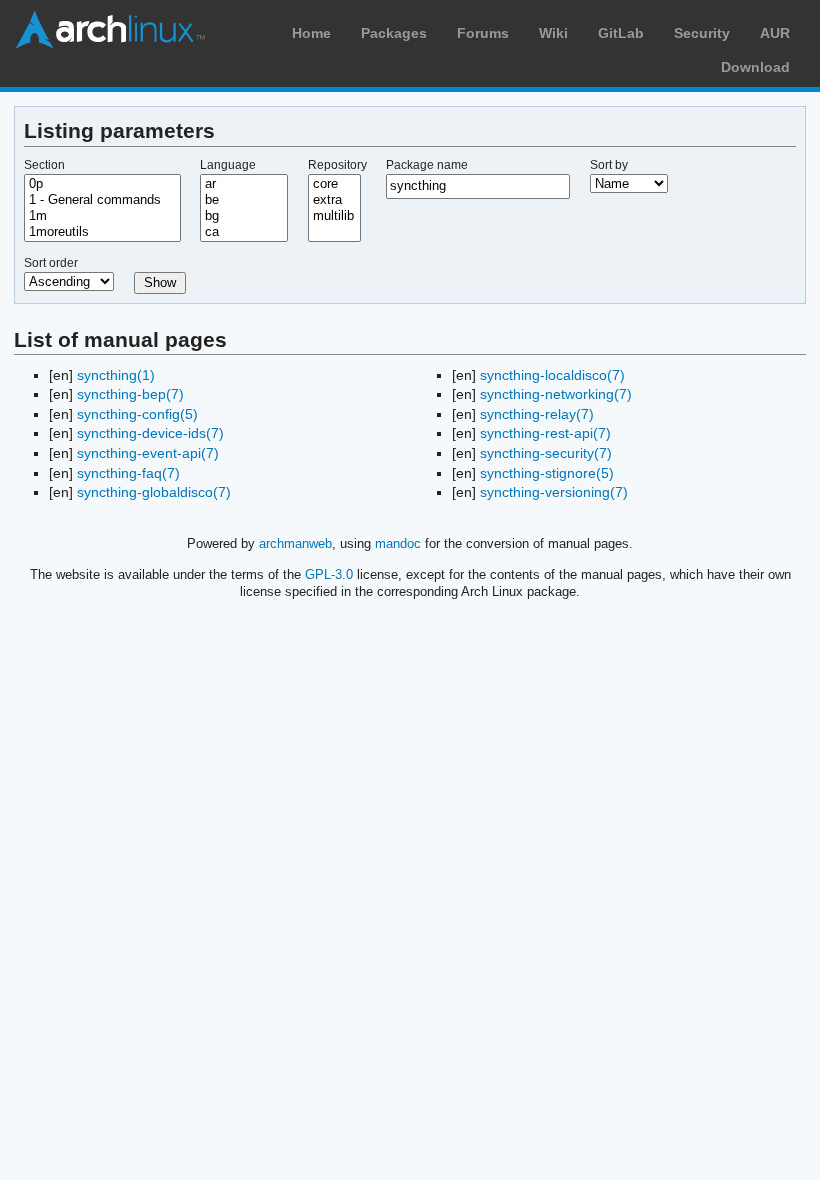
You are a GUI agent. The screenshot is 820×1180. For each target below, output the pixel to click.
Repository (337, 165)
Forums (483, 33)
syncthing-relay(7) (537, 414)
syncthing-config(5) (137, 414)
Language (228, 165)
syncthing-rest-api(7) (545, 433)
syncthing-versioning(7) (554, 492)
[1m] (102, 216)
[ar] (244, 184)
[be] (244, 200)
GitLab (621, 33)
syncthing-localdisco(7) (552, 375)
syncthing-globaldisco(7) (154, 492)
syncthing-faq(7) (128, 473)
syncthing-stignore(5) (547, 473)
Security (702, 33)
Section (44, 165)
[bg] (244, 216)
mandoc (398, 543)
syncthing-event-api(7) (148, 453)
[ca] (244, 232)
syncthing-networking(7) (556, 394)
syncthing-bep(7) (130, 394)
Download (755, 67)
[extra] (335, 200)
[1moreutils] (102, 232)
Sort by (609, 165)
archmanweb (295, 543)
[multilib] (335, 216)
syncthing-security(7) (546, 453)
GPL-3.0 (329, 574)
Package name (427, 165)
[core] (335, 184)
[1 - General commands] (102, 200)
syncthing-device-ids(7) (150, 433)
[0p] (102, 184)
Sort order (51, 263)
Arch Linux (110, 30)
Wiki (553, 33)
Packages (394, 33)
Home (311, 33)
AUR (775, 33)
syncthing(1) (116, 375)
